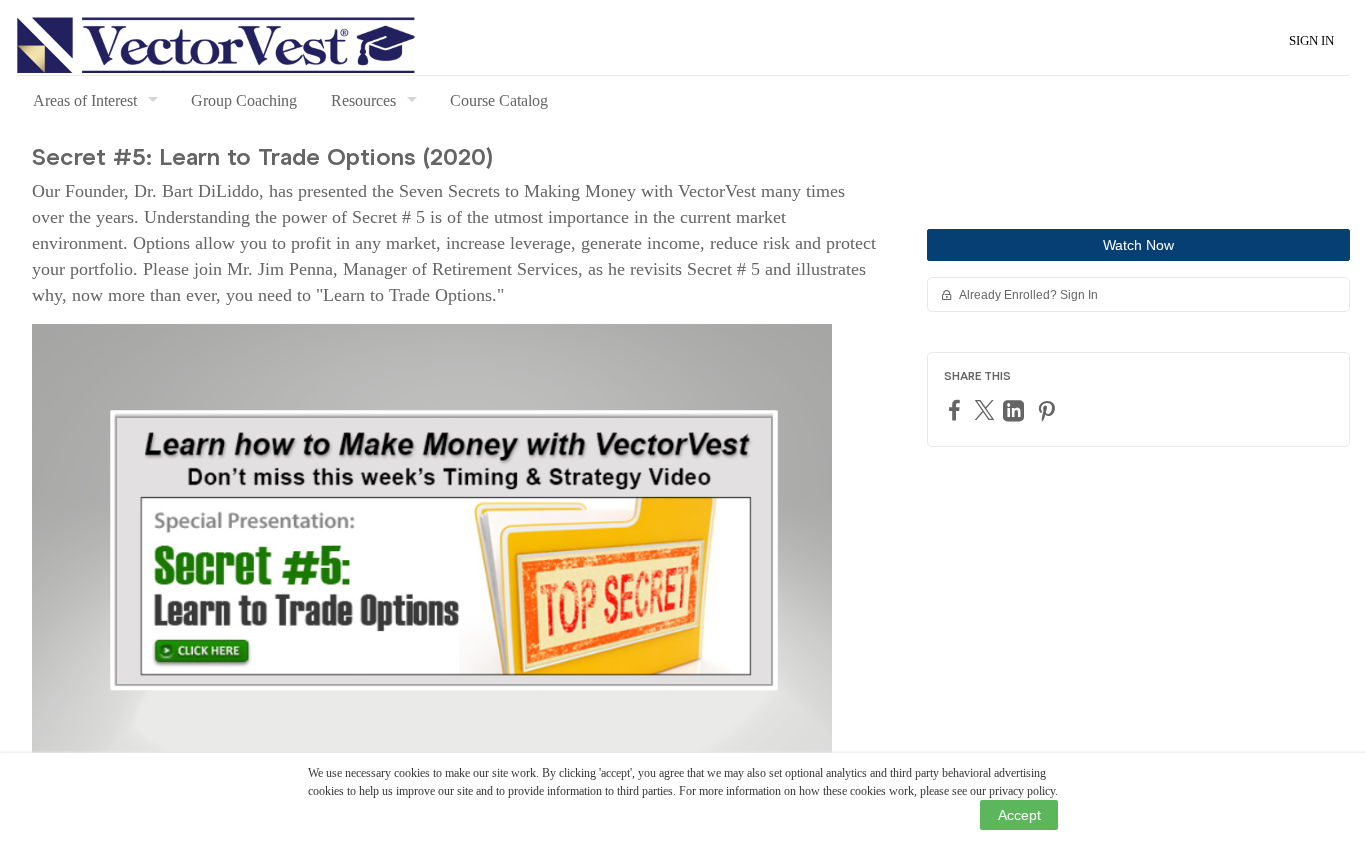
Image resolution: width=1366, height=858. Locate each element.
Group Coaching (244, 100)
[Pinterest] (1049, 410)
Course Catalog (499, 100)
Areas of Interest (85, 100)
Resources (363, 100)
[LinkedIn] (1016, 410)
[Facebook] (957, 409)
